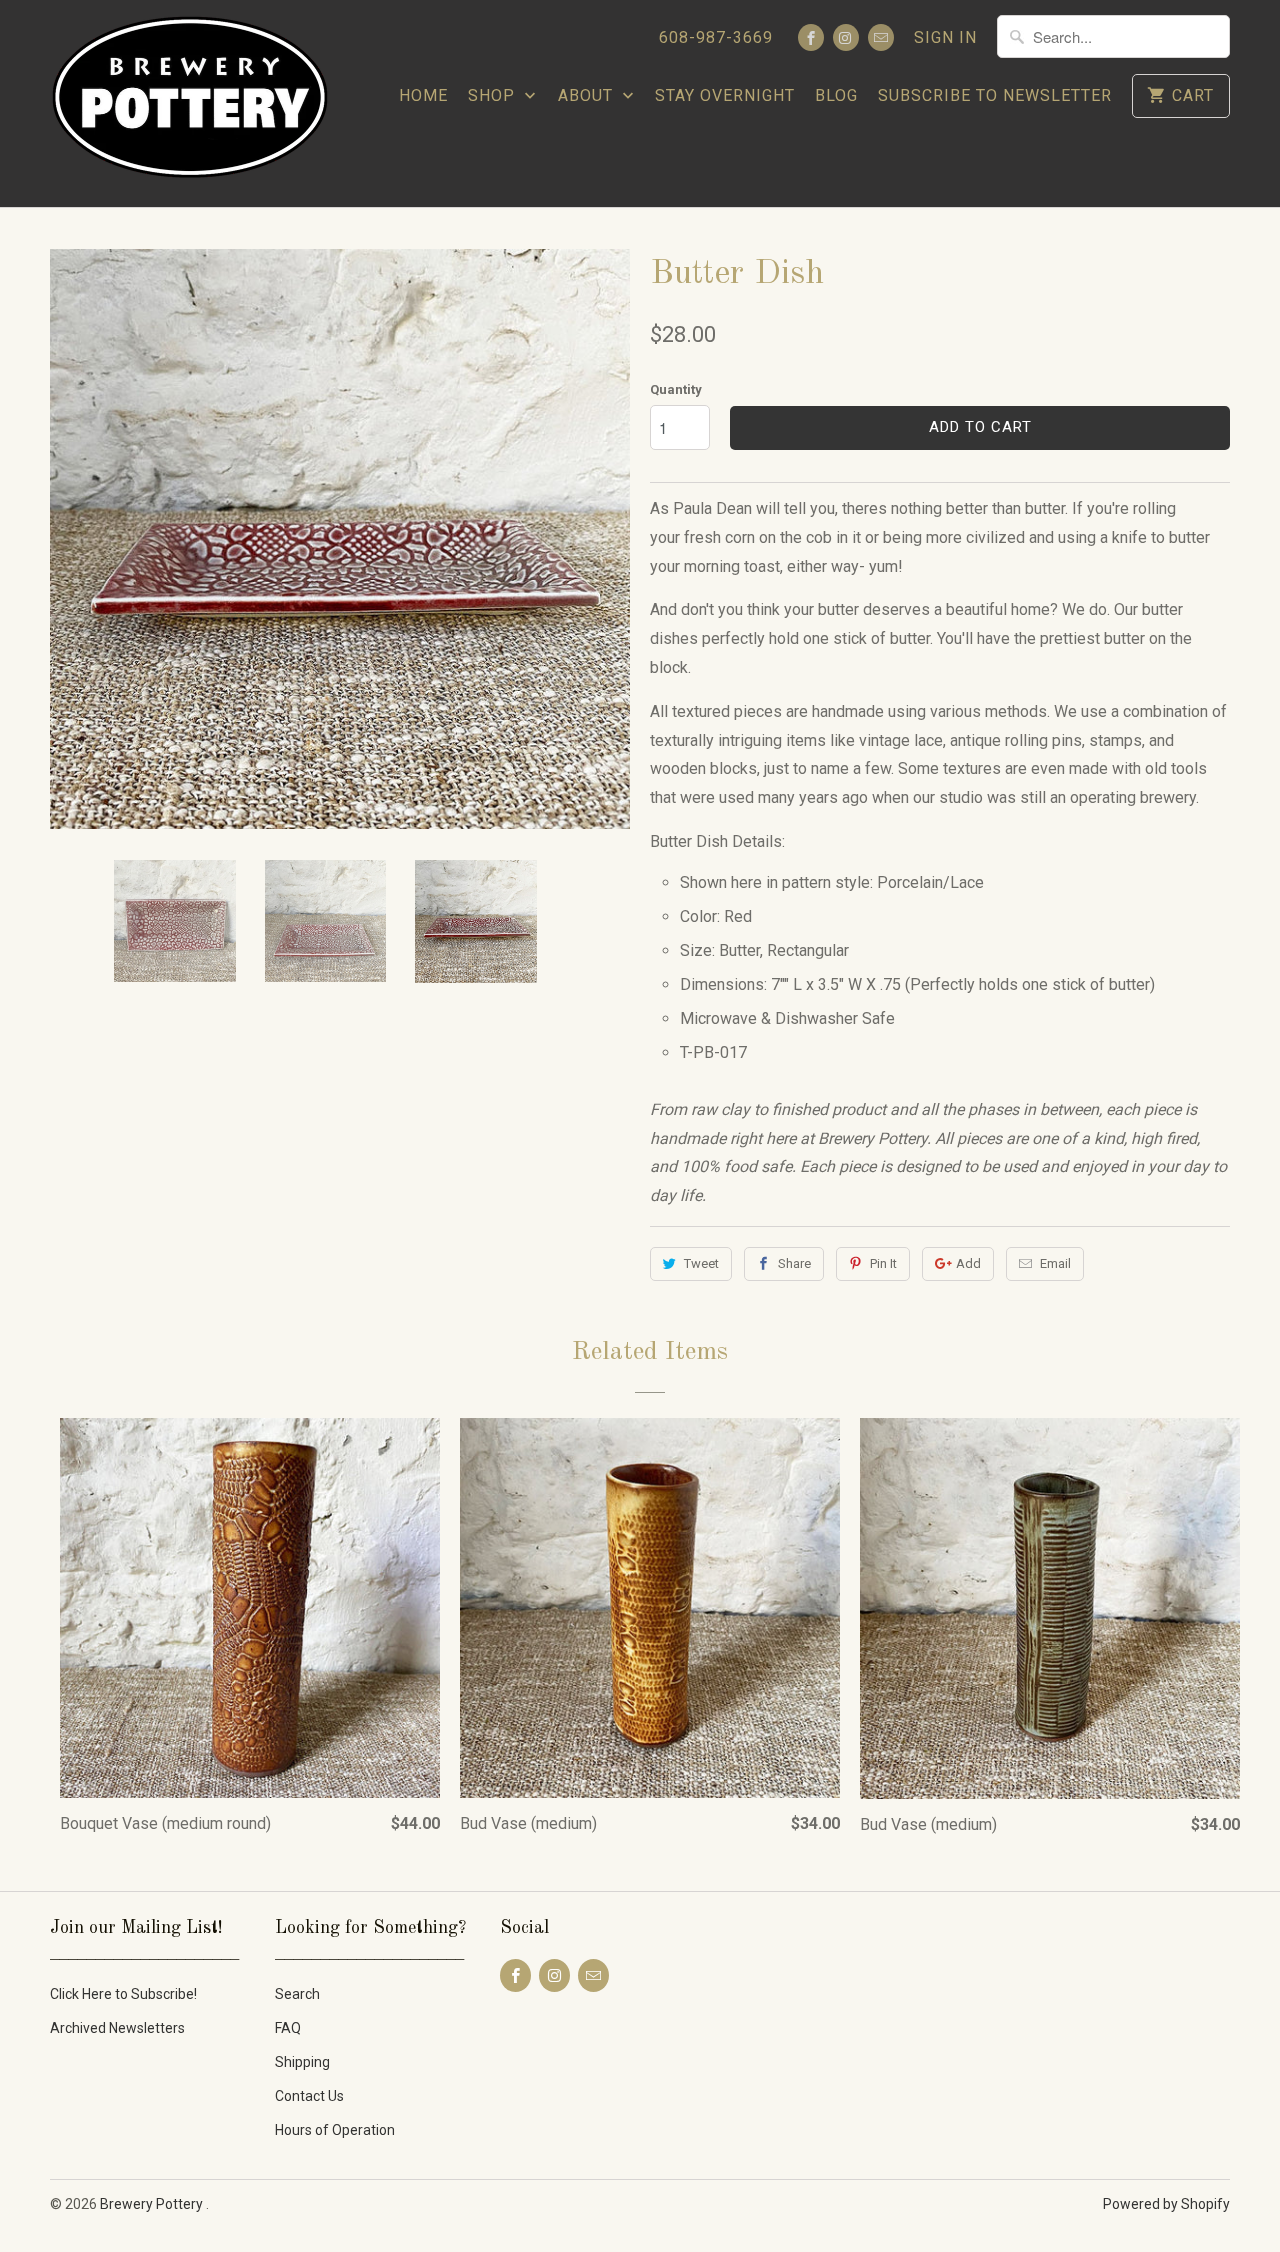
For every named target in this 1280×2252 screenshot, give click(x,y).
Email (1055, 1263)
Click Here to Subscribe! (123, 1994)
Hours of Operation (335, 2130)
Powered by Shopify (1166, 2204)
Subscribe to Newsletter (995, 95)
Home (423, 95)
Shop (494, 95)
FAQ (288, 2028)
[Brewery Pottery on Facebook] (811, 37)
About (588, 95)
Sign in (945, 37)
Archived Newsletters (117, 2028)
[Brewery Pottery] (190, 103)
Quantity (676, 389)
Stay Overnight (725, 95)
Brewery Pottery (153, 2204)
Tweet (701, 1263)
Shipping (302, 2062)
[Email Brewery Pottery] (881, 37)
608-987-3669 (716, 37)
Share (794, 1263)
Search (297, 1994)
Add (968, 1263)
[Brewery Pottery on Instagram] (846, 37)
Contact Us (309, 2096)
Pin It (883, 1263)
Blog (836, 95)
